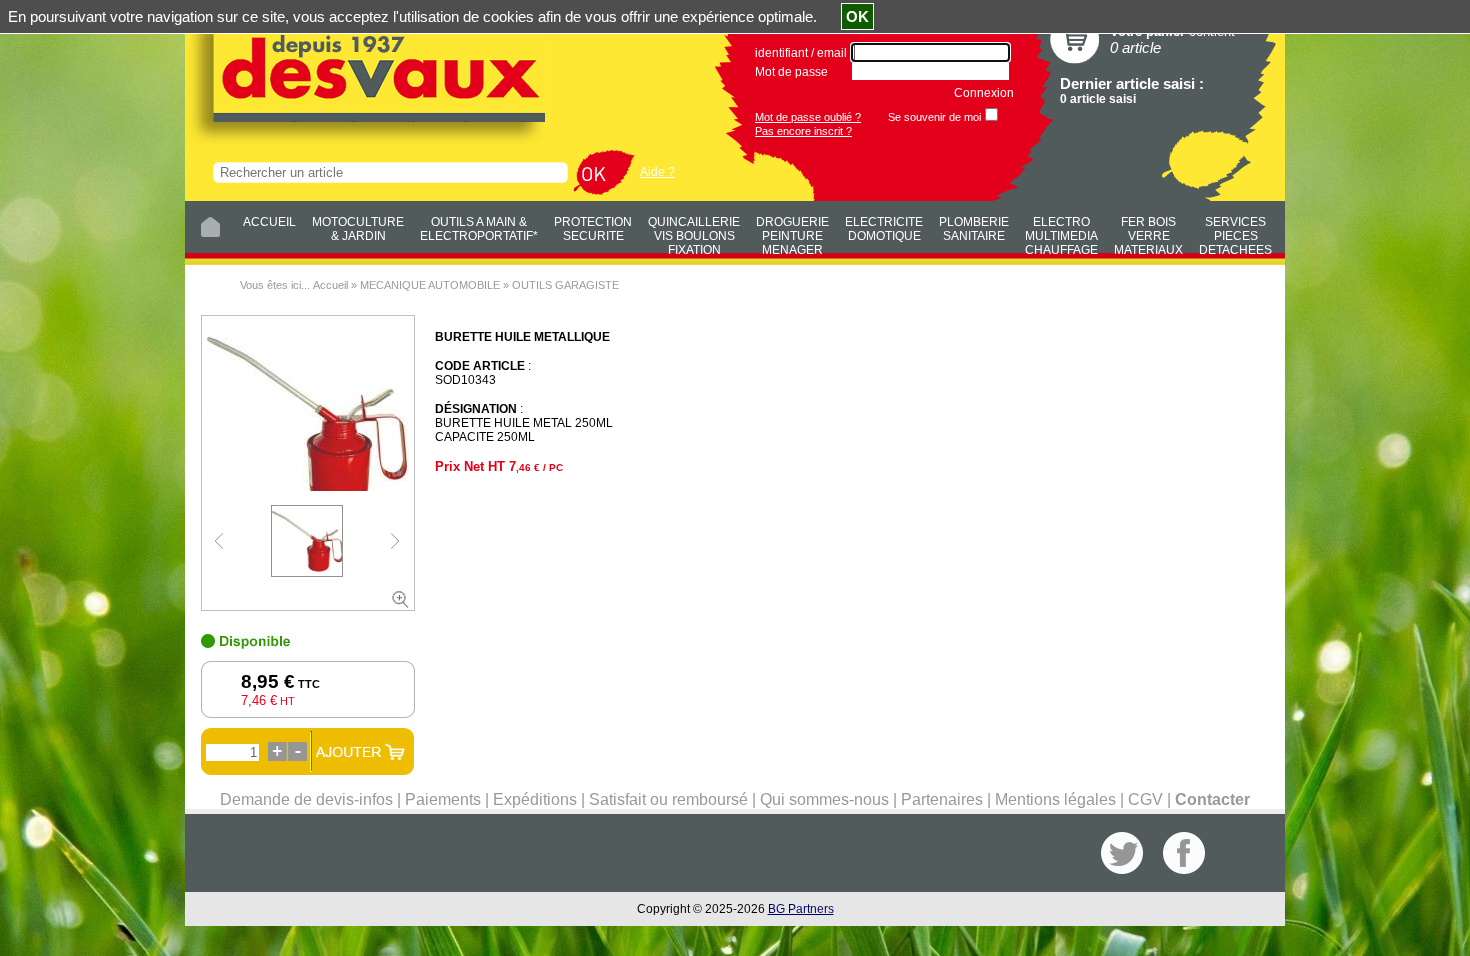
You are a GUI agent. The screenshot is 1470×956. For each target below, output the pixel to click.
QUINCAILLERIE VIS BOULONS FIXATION (694, 233)
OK (857, 16)
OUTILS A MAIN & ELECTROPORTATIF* (479, 229)
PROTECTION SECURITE (593, 229)
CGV (1145, 799)
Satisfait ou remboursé (668, 799)
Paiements (443, 799)
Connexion (984, 93)
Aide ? (657, 172)
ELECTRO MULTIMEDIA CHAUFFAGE (1061, 233)
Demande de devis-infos (306, 799)
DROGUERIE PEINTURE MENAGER (792, 233)
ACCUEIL (269, 222)
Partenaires (942, 799)
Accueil (330, 285)
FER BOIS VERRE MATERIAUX (1148, 233)
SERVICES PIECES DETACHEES (1235, 233)
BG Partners (801, 909)
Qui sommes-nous (824, 799)
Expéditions (535, 799)
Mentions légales (1055, 799)
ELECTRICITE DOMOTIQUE (884, 229)
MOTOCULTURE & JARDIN (358, 229)
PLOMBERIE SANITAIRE (974, 229)
